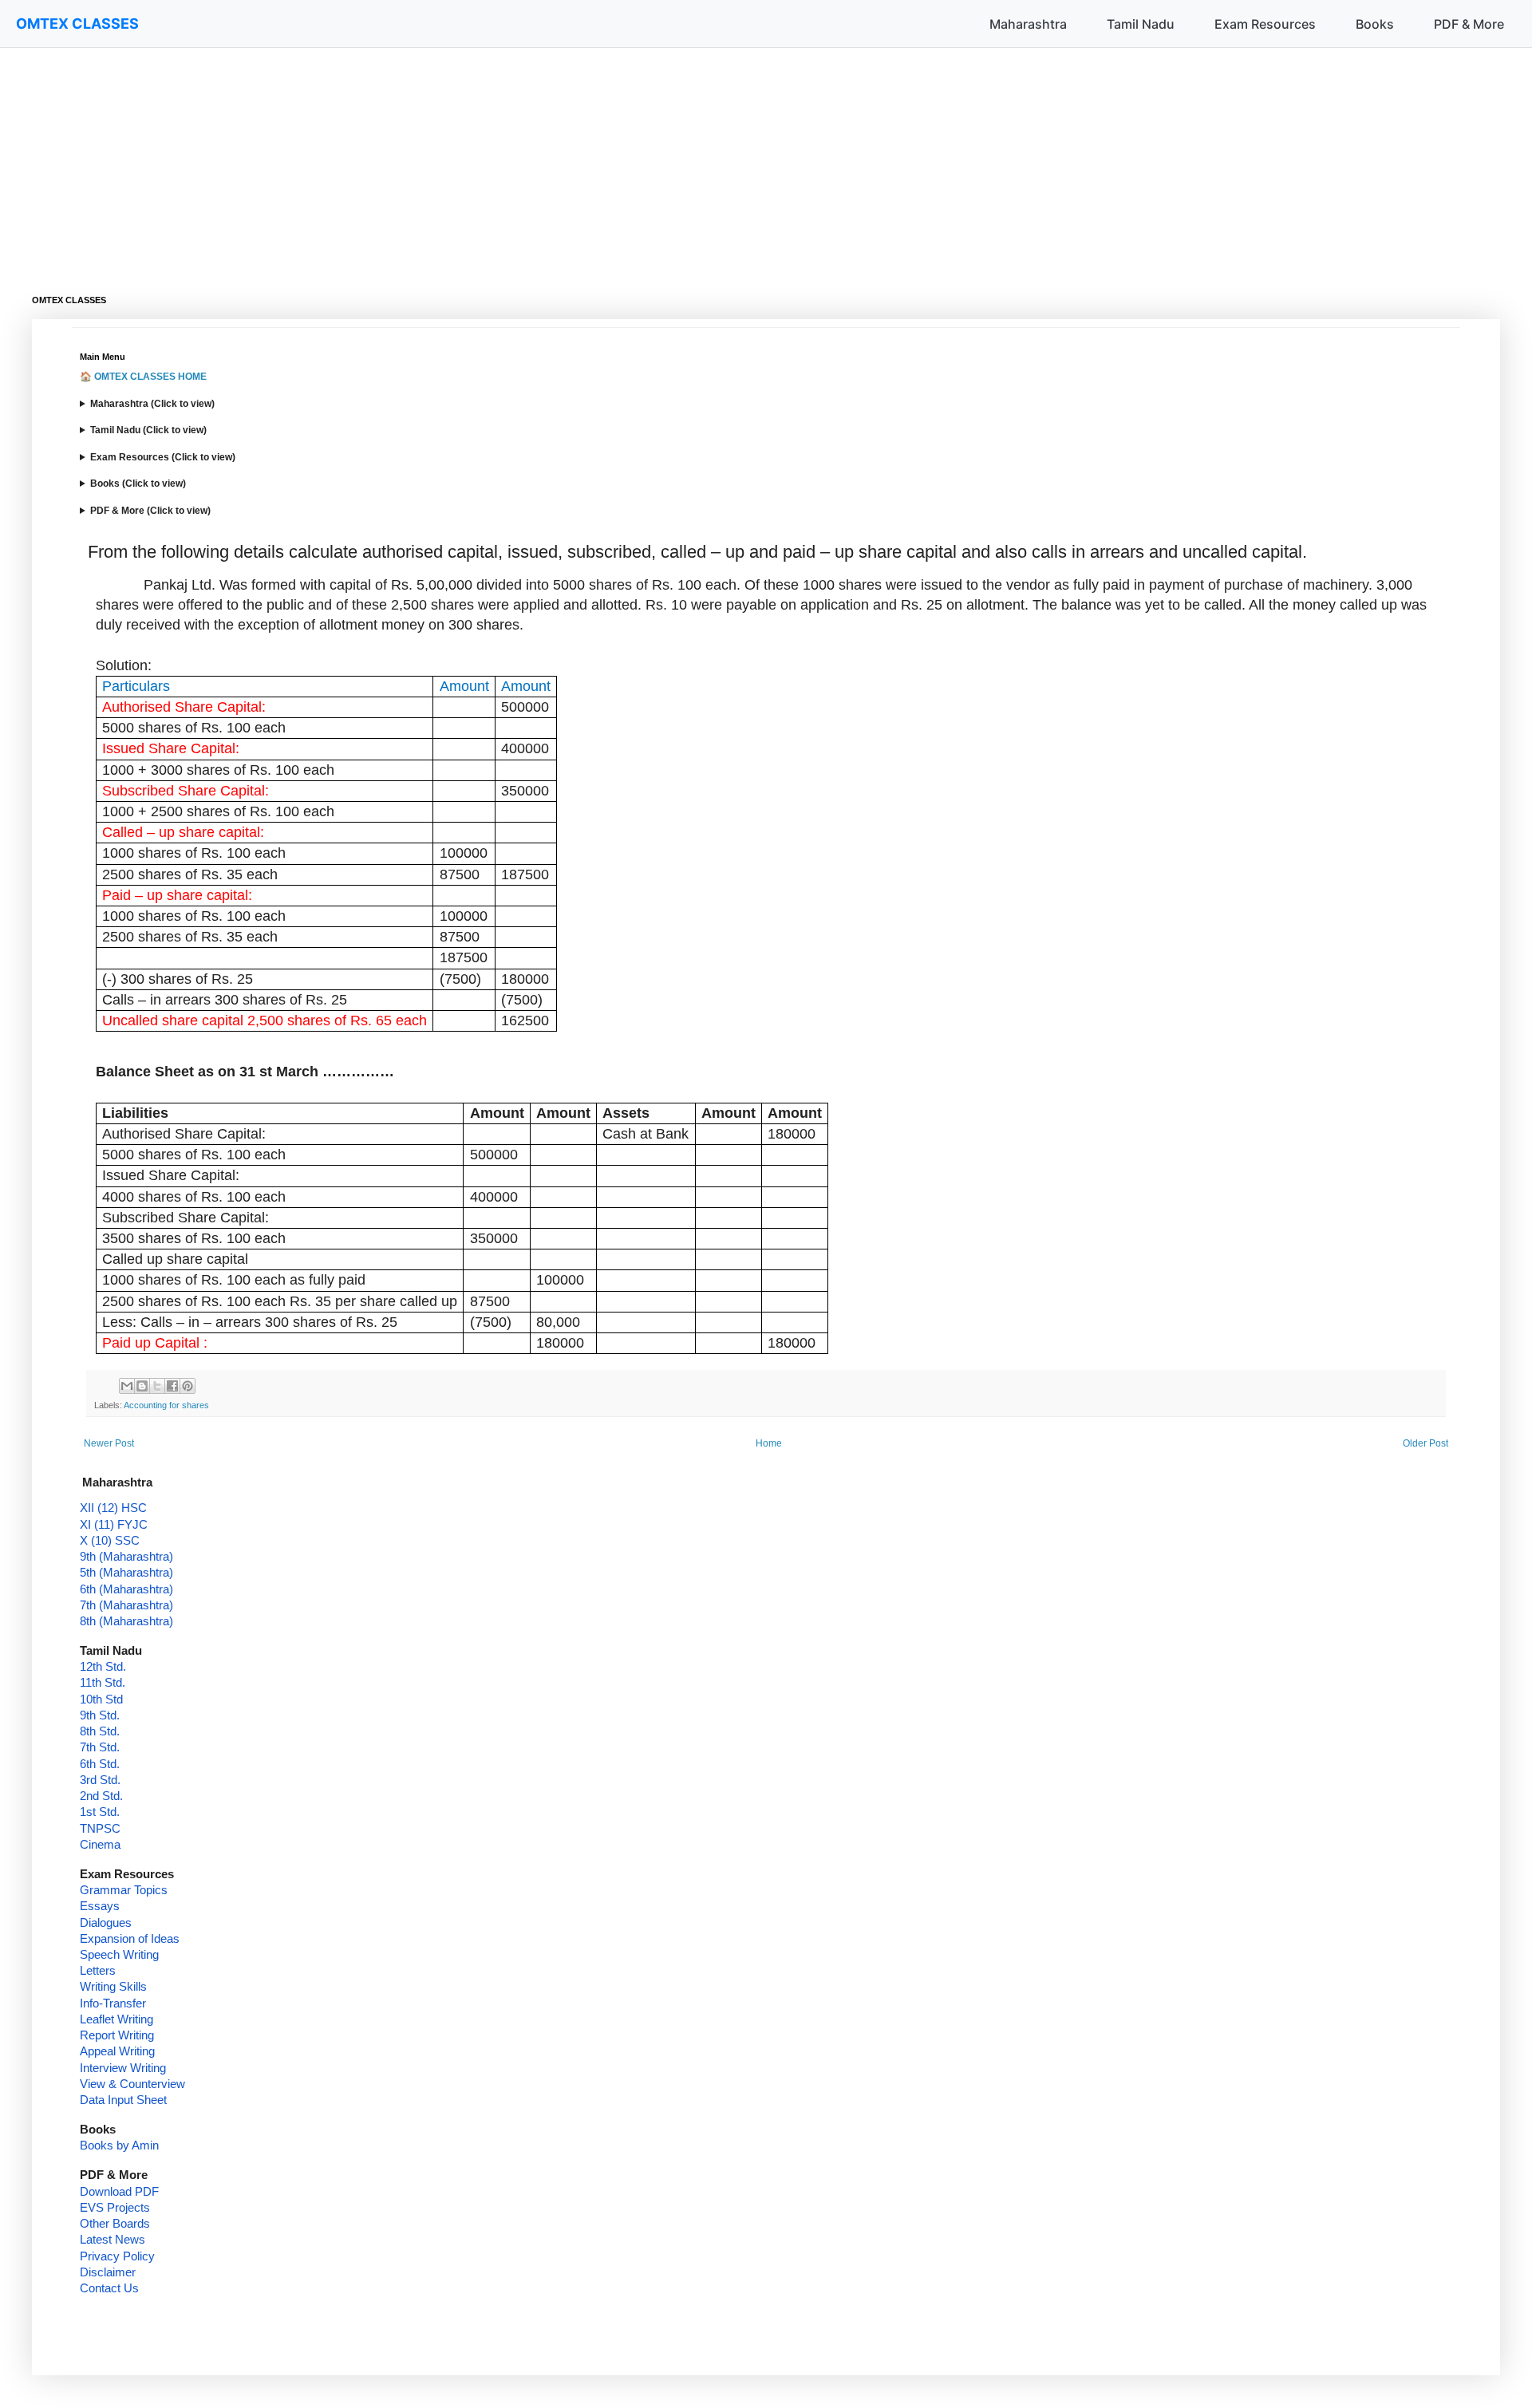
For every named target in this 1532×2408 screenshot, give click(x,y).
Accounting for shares (166, 1405)
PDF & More (1469, 24)
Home (769, 1443)
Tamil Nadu (1141, 24)
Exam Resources (1265, 24)
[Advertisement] (511, 160)
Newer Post (109, 1443)
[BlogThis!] (142, 1386)
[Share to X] (157, 1386)
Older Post (1425, 1443)
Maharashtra (1028, 24)
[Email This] (127, 1386)
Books (1375, 24)
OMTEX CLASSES (77, 24)
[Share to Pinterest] (188, 1386)
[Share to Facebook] (172, 1386)
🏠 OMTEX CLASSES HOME (143, 377)
